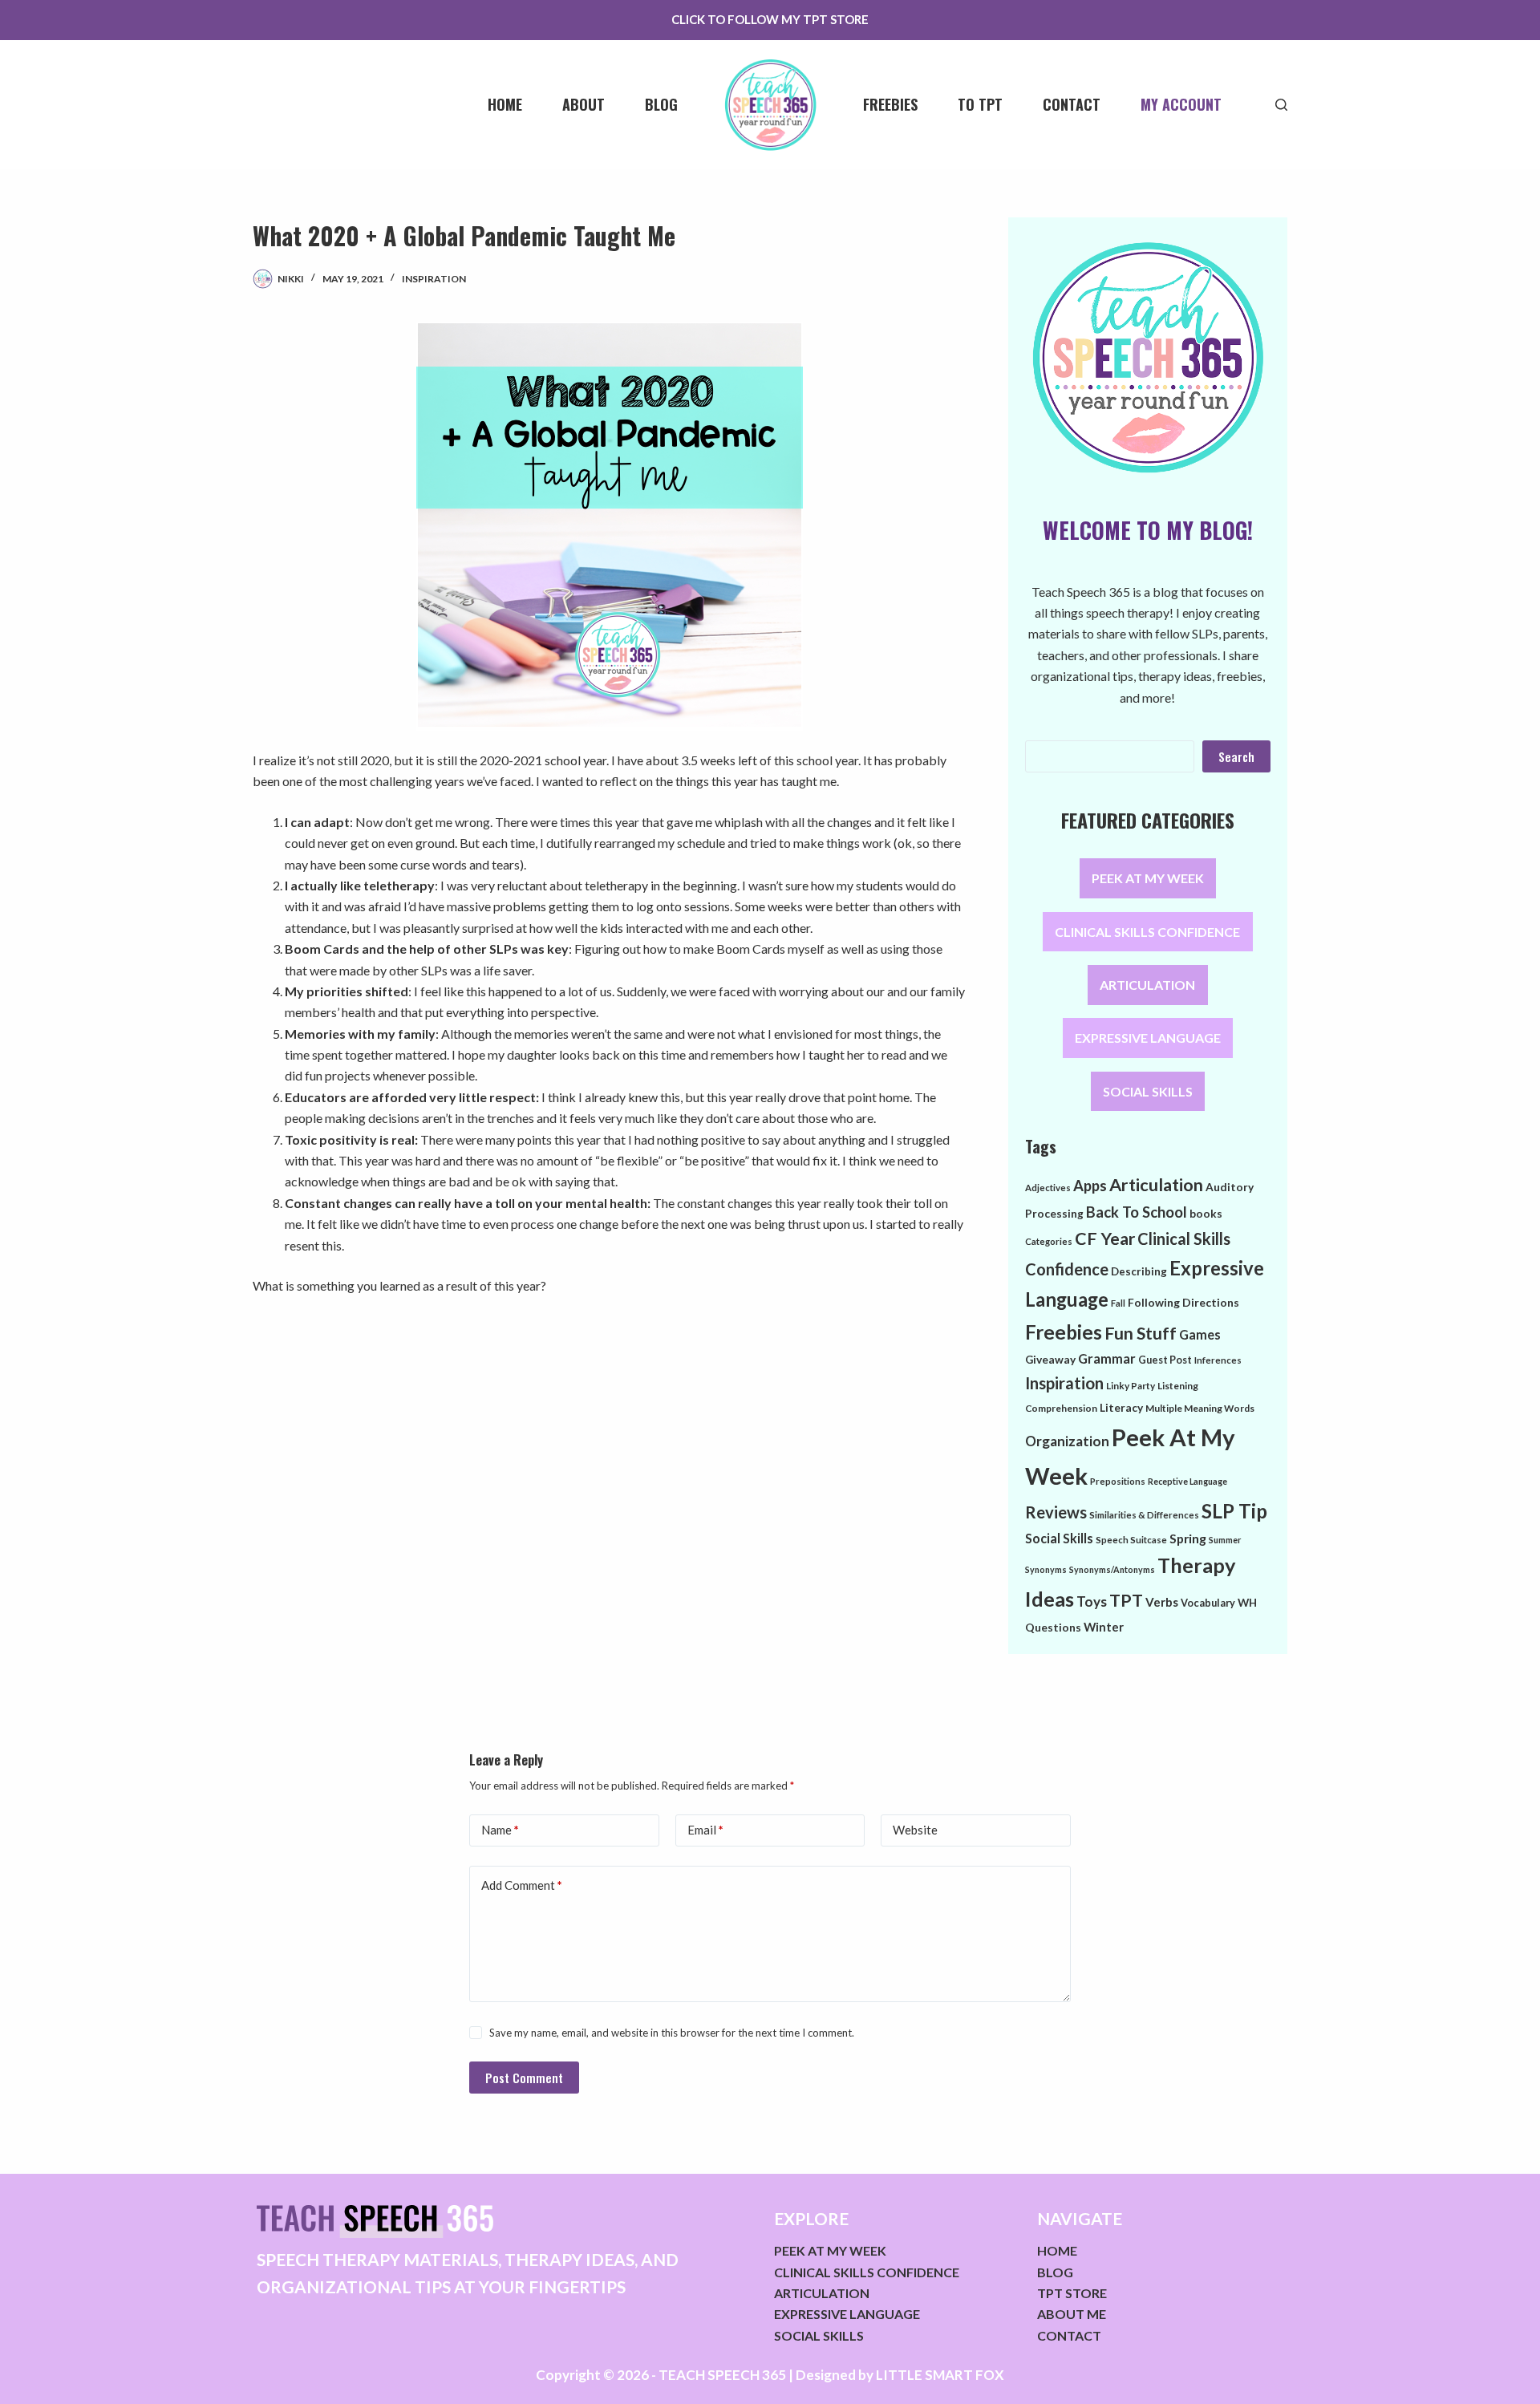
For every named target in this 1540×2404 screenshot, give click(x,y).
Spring (1188, 1538)
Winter (1104, 1627)
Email (705, 1830)
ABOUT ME (1072, 2314)
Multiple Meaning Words (1200, 1408)
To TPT (980, 104)
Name (500, 1830)
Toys (1092, 1601)
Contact (1072, 104)
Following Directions (1183, 1302)
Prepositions (1118, 1481)
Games (1200, 1334)
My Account (1181, 104)
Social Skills (1059, 1538)
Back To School (1137, 1212)
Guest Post (1165, 1360)
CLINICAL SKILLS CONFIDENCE (1147, 932)
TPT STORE (1072, 2293)
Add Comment (522, 1885)
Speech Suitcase (1131, 1540)
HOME (1057, 2250)
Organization (1067, 1441)
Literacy (1121, 1407)
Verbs (1162, 1602)
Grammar (1107, 1358)
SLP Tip (1234, 1511)
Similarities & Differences (1144, 1515)
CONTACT (1069, 2335)
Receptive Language (1187, 1481)
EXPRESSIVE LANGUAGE (1148, 1038)
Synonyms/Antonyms (1112, 1569)
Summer (1225, 1540)
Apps (1090, 1186)
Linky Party (1131, 1386)
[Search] (1281, 105)
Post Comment (524, 2078)
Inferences (1218, 1360)
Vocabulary (1208, 1603)
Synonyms (1046, 1569)
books (1206, 1213)
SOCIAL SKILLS (1148, 1091)
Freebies (1064, 1332)
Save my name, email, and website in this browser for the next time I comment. (672, 2033)
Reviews (1056, 1512)
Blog (661, 104)
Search (1236, 756)
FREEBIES (890, 104)
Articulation (1156, 1185)
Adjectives (1048, 1188)
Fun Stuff (1141, 1333)
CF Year (1105, 1238)
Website (915, 1830)
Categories (1049, 1241)
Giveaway (1050, 1359)
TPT (1126, 1600)
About (584, 104)
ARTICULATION (1147, 985)
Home (505, 104)
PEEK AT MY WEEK (1148, 879)
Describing (1139, 1271)
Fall (1118, 1303)
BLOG (1055, 2272)
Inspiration (434, 279)
